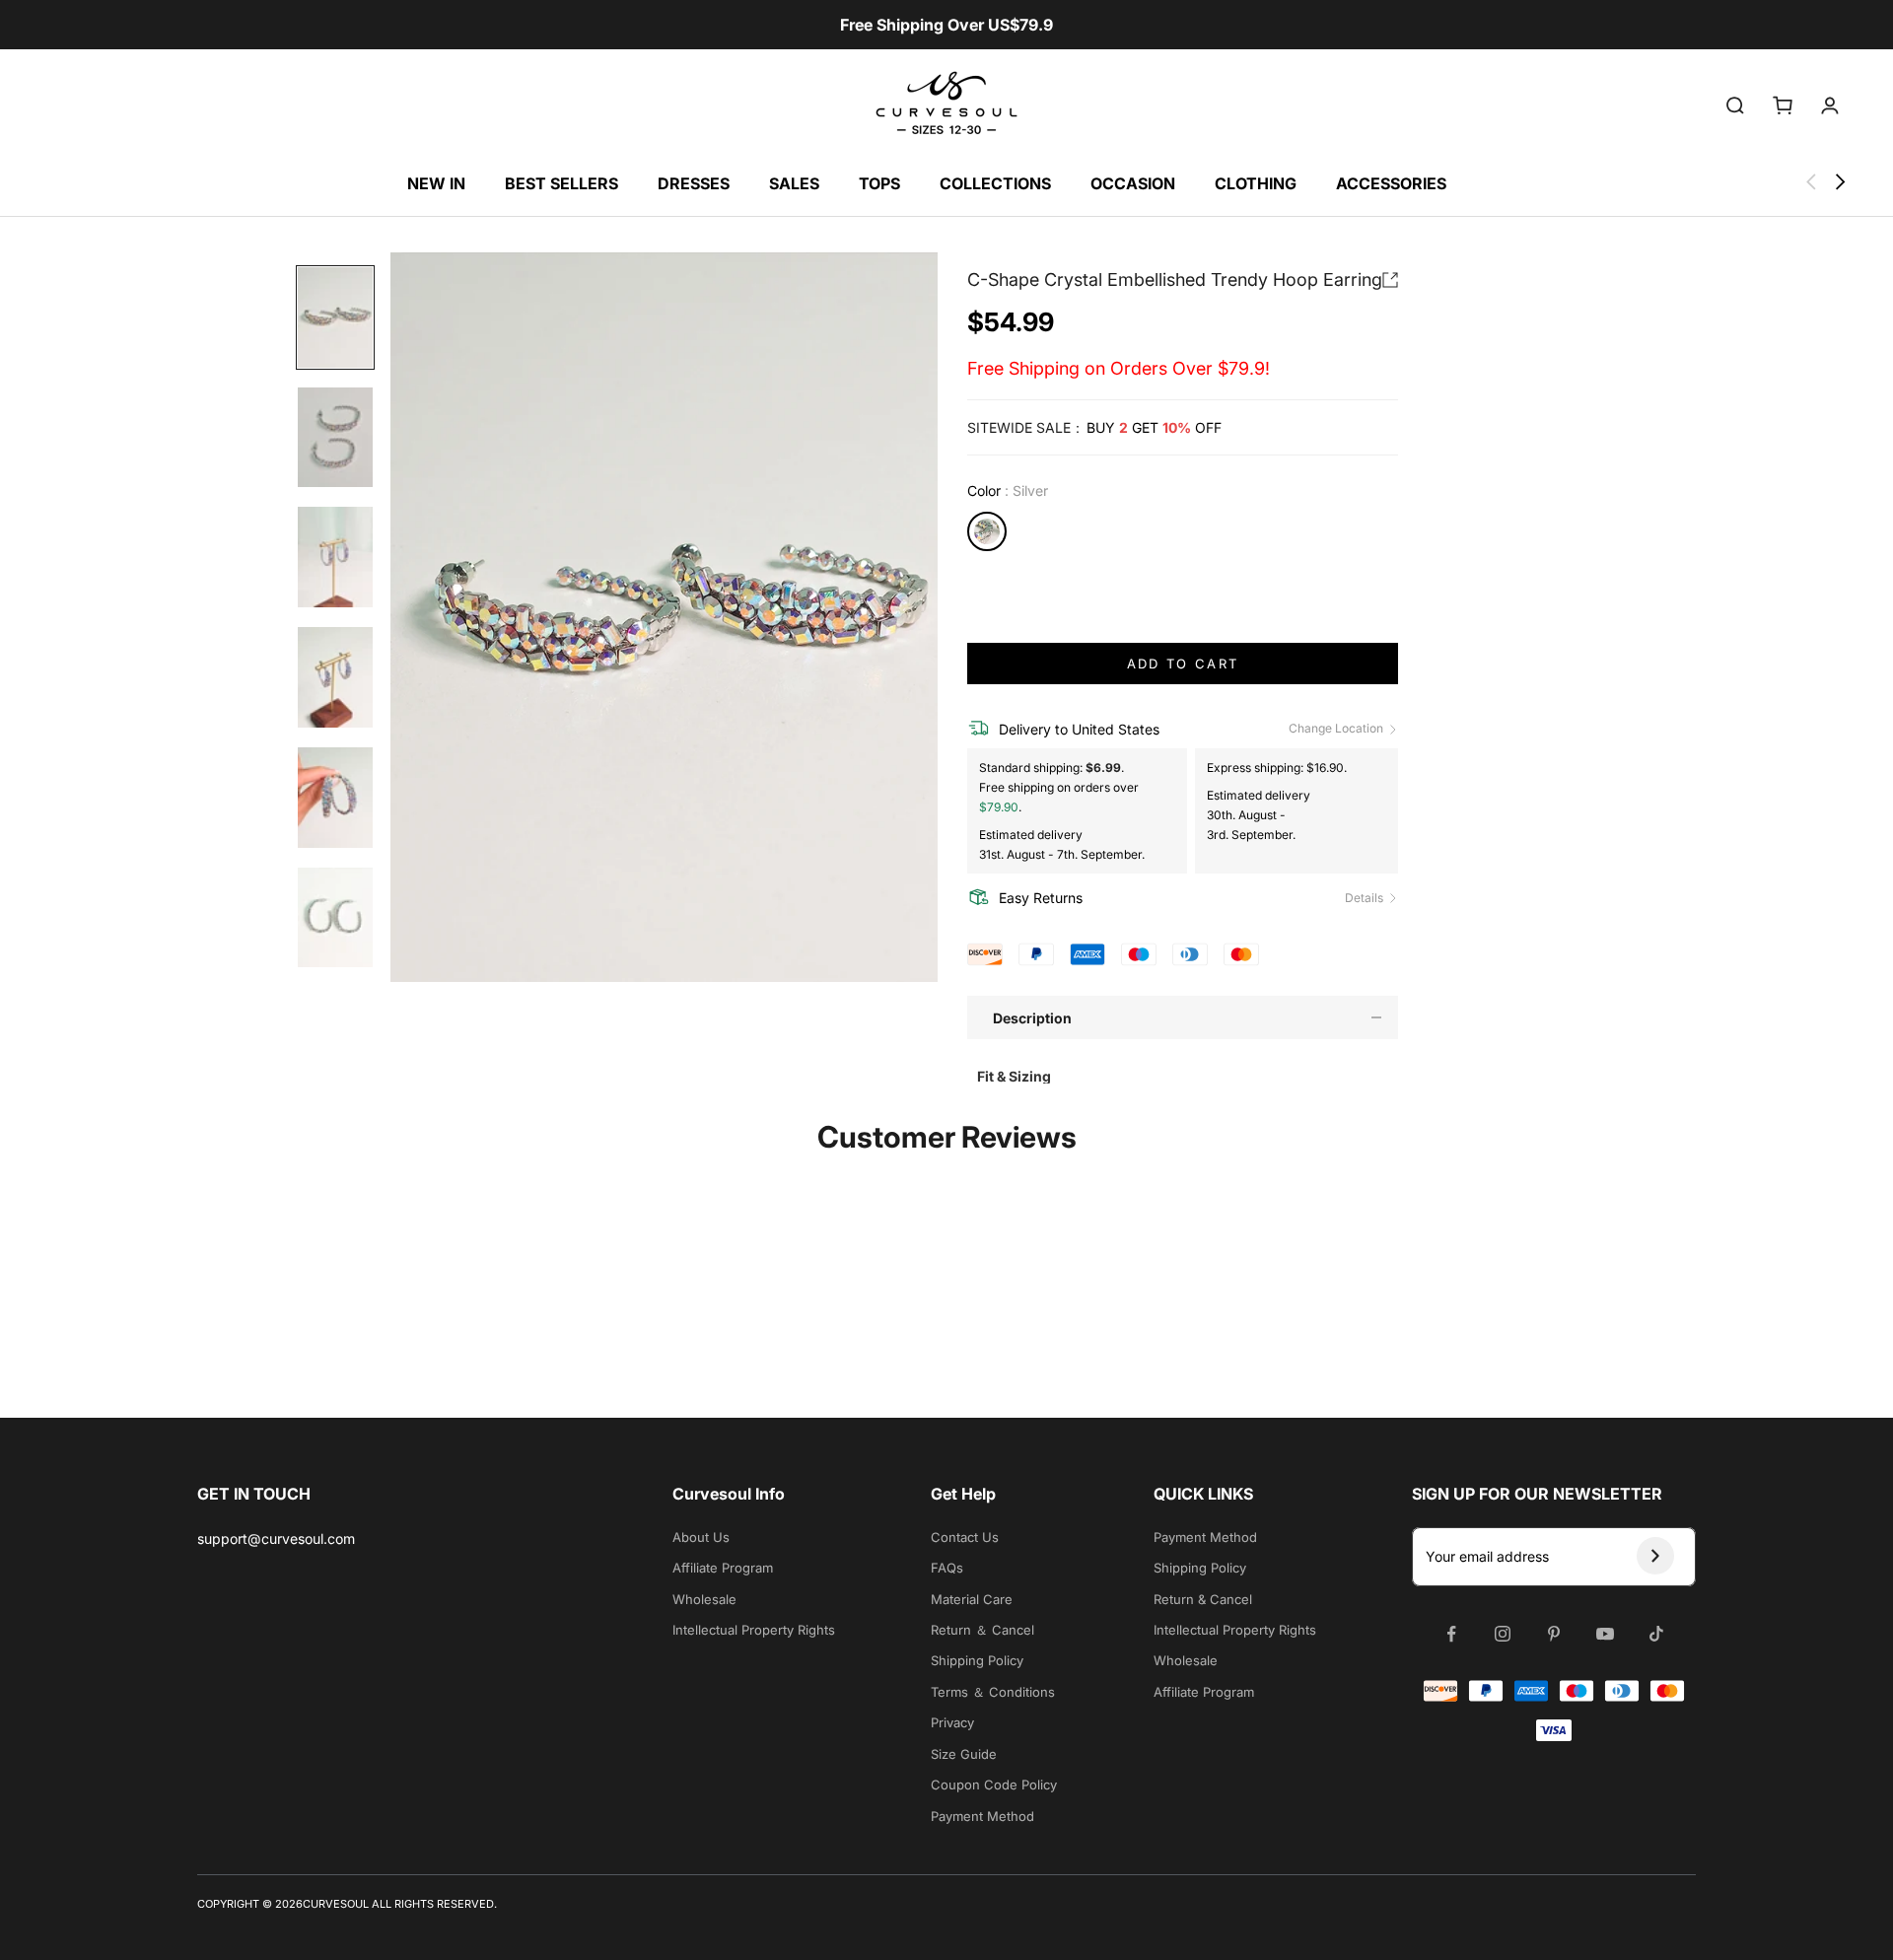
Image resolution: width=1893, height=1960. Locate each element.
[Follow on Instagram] (1503, 1634)
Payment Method (982, 1816)
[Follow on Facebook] (1451, 1634)
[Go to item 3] (335, 557)
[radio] (987, 531)
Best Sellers (561, 183)
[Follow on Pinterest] (1554, 1634)
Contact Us (965, 1537)
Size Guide (964, 1754)
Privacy (952, 1722)
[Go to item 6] (335, 918)
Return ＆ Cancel (982, 1630)
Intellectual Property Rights (754, 1630)
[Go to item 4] (335, 677)
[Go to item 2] (335, 438)
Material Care (972, 1599)
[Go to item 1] (335, 317)
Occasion (1133, 183)
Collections (995, 183)
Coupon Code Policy (994, 1785)
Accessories (1391, 183)
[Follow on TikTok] (1656, 1634)
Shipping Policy (977, 1660)
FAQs (947, 1568)
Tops (879, 183)
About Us (701, 1537)
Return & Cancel (1203, 1599)
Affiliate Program (723, 1568)
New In (436, 183)
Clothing (1256, 183)
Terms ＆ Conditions (993, 1692)
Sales (794, 183)
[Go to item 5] (335, 798)
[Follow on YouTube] (1605, 1634)
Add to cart (1183, 664)
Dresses (694, 183)
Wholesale (704, 1599)
